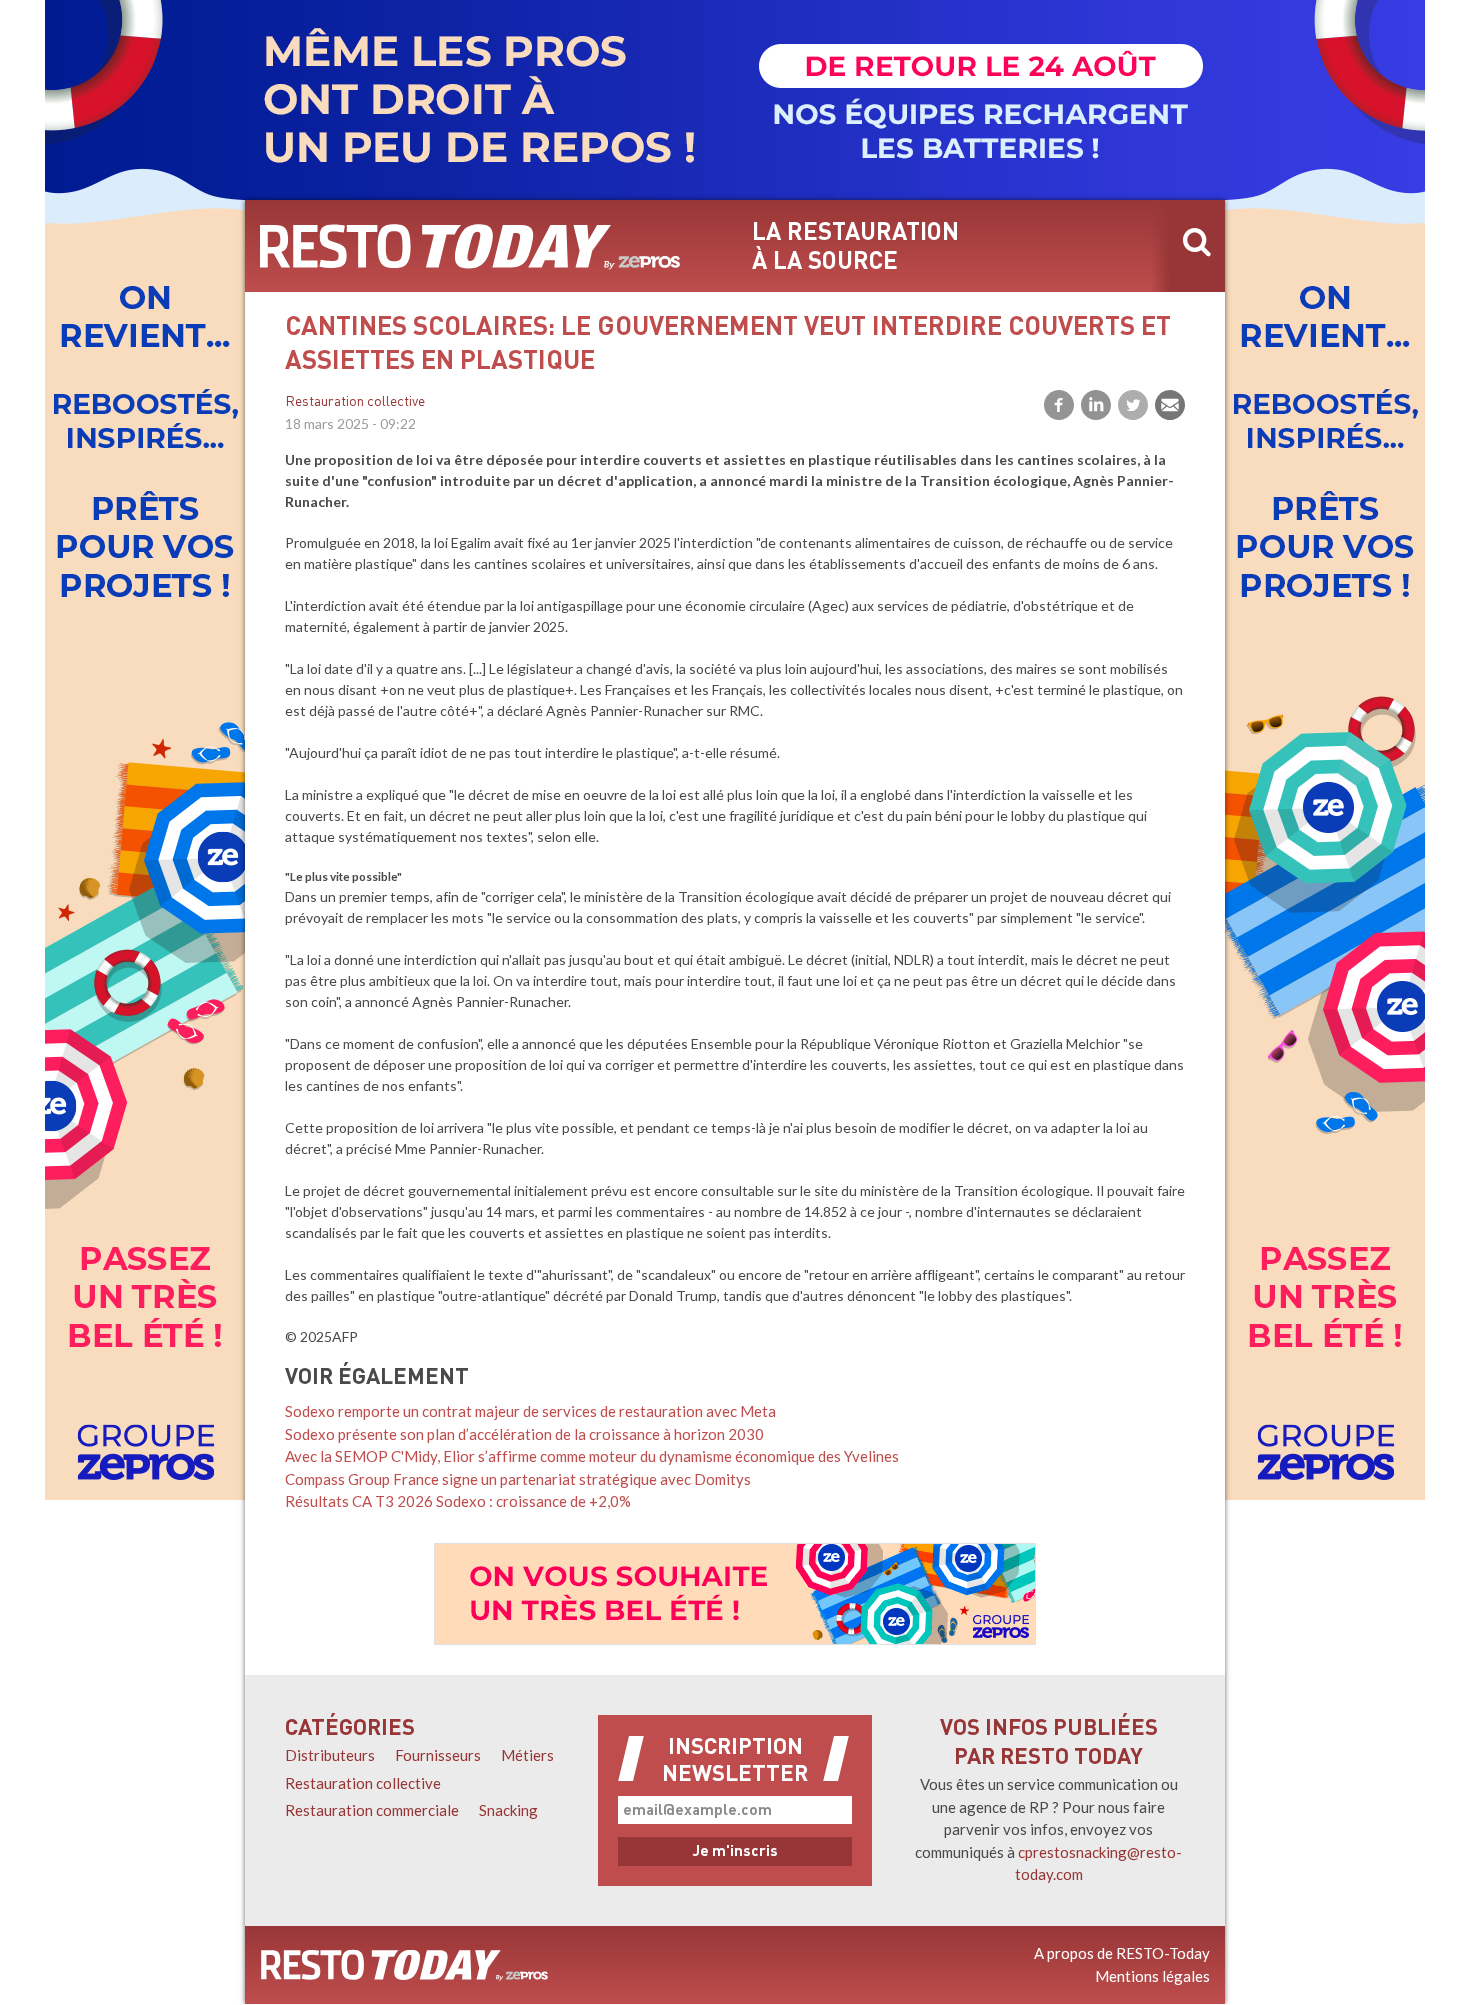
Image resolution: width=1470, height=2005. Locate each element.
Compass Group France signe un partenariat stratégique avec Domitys (518, 1479)
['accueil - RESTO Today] (404, 1965)
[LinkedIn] (1096, 405)
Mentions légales (1152, 1976)
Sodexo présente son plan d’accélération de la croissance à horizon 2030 (524, 1434)
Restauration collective (355, 402)
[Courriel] (1170, 405)
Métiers (527, 1755)
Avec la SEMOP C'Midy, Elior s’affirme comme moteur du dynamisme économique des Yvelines (592, 1456)
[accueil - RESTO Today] (470, 246)
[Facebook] (1059, 405)
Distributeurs (330, 1755)
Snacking (508, 1810)
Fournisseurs (438, 1755)
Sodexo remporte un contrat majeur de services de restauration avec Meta (530, 1411)
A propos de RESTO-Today (1122, 1953)
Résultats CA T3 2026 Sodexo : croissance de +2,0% (458, 1501)
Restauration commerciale (372, 1810)
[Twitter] (1133, 405)
